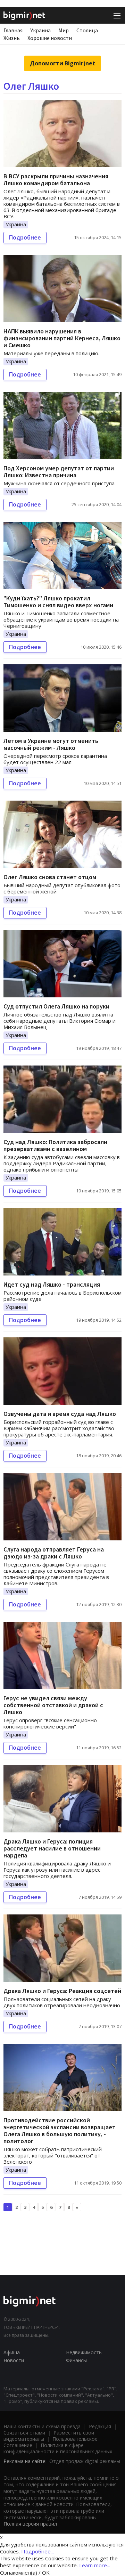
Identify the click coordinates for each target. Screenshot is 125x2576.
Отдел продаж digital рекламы (85, 2461)
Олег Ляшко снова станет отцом (50, 877)
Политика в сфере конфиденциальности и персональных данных (58, 2448)
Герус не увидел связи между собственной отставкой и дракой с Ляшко (53, 1705)
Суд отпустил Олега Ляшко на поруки (56, 1006)
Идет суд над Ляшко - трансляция (52, 1284)
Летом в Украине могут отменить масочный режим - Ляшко (51, 744)
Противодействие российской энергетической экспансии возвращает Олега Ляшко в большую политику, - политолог (60, 2131)
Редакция (100, 2426)
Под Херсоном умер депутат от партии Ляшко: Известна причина (59, 472)
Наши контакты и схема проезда (42, 2426)
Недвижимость (84, 2352)
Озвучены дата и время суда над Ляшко (60, 1414)
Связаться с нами (24, 2433)
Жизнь (12, 38)
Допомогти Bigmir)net (62, 63)
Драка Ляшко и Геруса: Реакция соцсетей (62, 1991)
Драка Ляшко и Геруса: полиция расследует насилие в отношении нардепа (52, 1848)
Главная (13, 30)
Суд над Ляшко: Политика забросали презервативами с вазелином (55, 1145)
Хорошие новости (50, 38)
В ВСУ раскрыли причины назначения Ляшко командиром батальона (56, 180)
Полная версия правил (30, 2524)
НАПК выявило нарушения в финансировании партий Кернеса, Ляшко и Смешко (62, 338)
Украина (40, 30)
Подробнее (25, 237)
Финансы (76, 2360)
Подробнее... (37, 2551)
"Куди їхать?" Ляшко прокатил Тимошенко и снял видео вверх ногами (58, 602)
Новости (14, 2360)
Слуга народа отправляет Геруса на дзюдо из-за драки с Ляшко (54, 1553)
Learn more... (95, 2565)
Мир (64, 30)
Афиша (12, 2352)
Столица (87, 30)
